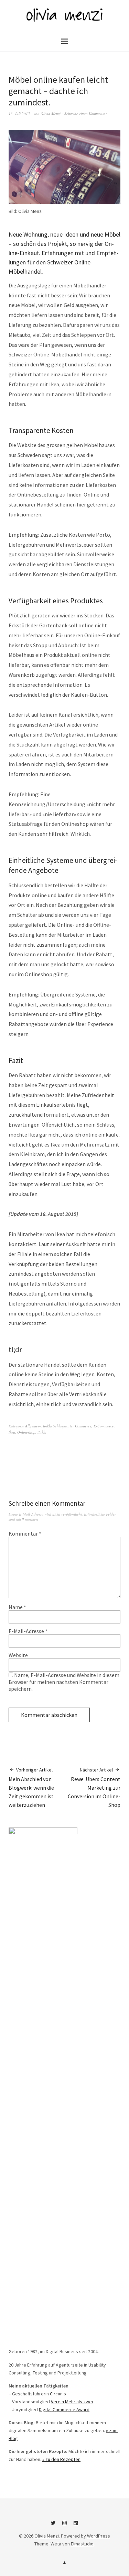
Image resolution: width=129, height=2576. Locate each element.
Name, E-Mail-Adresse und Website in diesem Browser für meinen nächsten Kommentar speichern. (64, 1682)
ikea (12, 1432)
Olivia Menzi (51, 113)
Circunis (58, 2394)
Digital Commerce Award (64, 2409)
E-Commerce (104, 1426)
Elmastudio (82, 2544)
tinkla (47, 1426)
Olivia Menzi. (47, 2536)
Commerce (83, 1426)
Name (17, 1607)
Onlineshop (26, 1432)
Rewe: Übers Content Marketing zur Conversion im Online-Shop (94, 1787)
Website (18, 1655)
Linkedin (76, 2526)
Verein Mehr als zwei (72, 2402)
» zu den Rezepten (61, 2459)
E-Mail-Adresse (28, 1631)
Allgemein (33, 1426)
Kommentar (25, 1534)
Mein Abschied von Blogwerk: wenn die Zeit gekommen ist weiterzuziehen (31, 1787)
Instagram (65, 2526)
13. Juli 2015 (19, 113)
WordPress (99, 2536)
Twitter (53, 2526)
